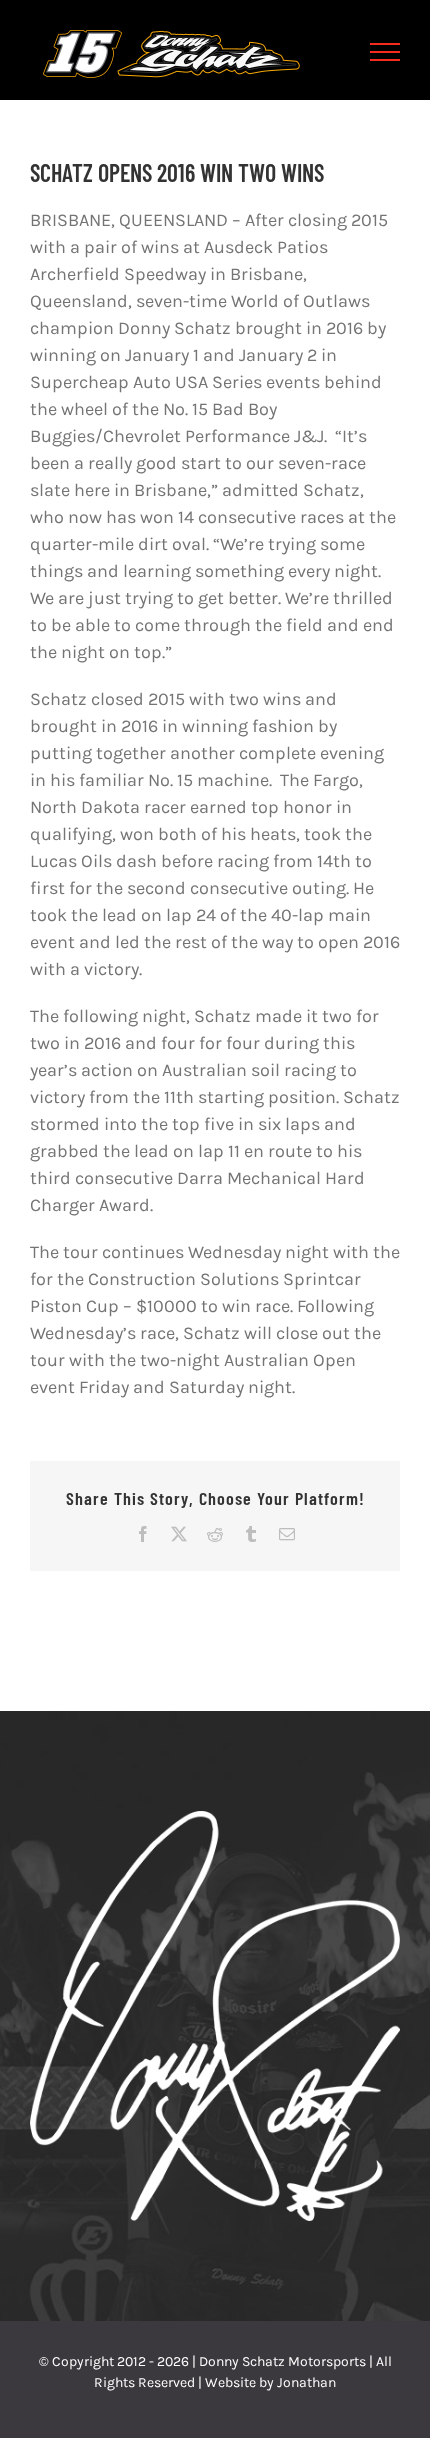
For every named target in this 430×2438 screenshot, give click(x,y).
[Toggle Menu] (385, 52)
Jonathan (306, 2382)
